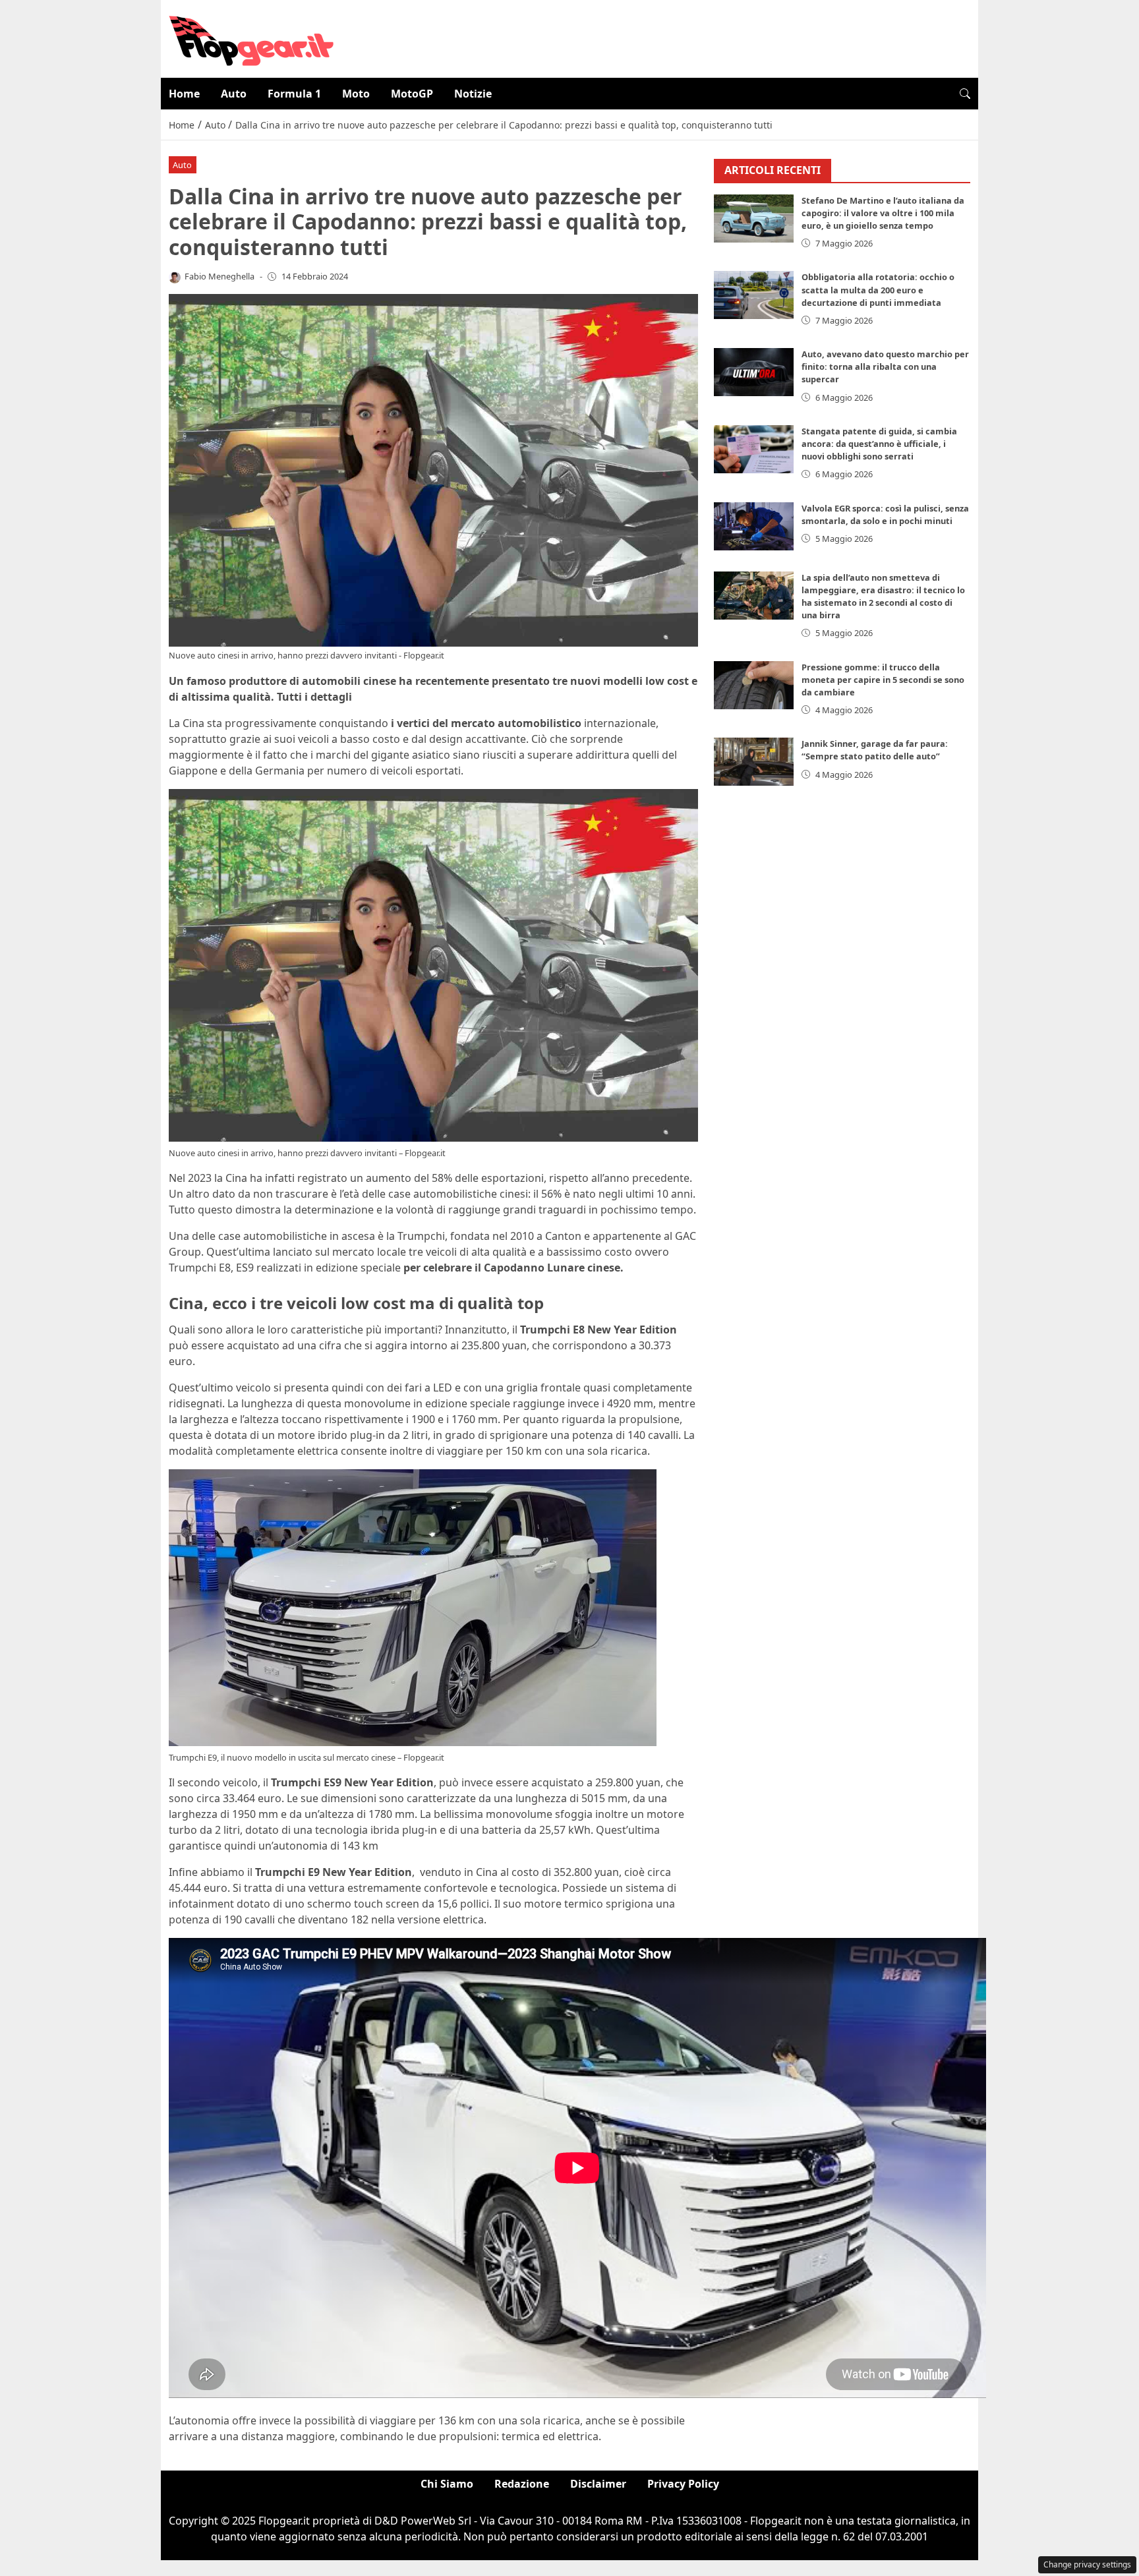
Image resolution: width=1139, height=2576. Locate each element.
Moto (356, 94)
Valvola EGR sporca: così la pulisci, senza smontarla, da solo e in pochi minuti (885, 514)
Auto (234, 94)
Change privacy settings (1087, 2564)
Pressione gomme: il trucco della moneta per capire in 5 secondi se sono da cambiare (883, 680)
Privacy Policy (683, 2484)
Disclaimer (598, 2484)
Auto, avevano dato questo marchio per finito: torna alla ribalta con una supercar (885, 366)
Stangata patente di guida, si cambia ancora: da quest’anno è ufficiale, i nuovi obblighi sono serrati (879, 444)
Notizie (473, 94)
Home (184, 94)
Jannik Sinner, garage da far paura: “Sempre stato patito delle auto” (875, 750)
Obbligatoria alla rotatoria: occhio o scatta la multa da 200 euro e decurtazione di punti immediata (878, 289)
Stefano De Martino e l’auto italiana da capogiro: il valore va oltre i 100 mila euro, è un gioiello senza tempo (883, 213)
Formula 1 (294, 94)
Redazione (522, 2484)
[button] (965, 94)
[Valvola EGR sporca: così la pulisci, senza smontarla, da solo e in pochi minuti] (754, 526)
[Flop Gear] (251, 38)
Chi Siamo (447, 2484)
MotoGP (412, 94)
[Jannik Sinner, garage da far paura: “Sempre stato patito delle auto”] (754, 762)
